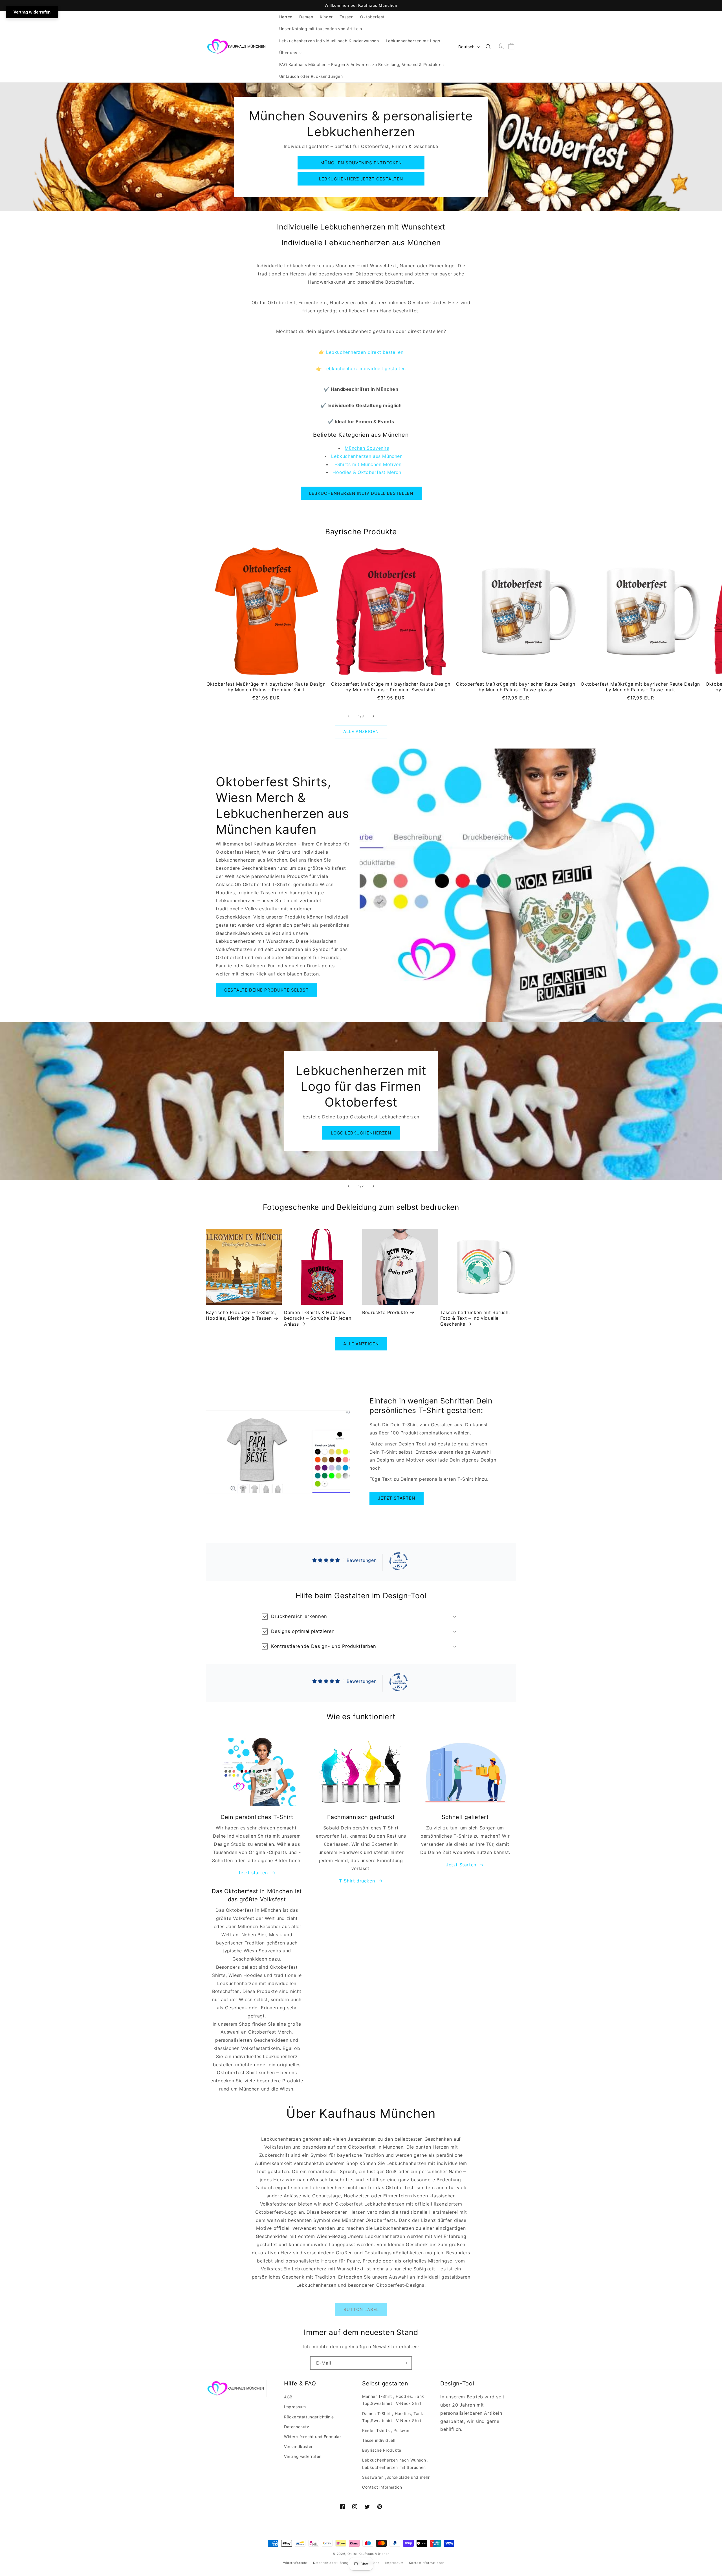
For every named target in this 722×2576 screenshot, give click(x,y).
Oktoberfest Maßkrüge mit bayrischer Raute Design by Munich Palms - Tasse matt (640, 687)
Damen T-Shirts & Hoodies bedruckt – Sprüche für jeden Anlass (318, 1318)
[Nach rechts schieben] (373, 716)
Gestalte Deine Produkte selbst (267, 990)
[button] (290, 53)
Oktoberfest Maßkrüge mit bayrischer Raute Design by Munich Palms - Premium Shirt (266, 687)
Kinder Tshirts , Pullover (386, 2430)
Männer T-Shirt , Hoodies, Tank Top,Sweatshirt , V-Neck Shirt (393, 2400)
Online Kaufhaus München (368, 2554)
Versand (373, 2563)
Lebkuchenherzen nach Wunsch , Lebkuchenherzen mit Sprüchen (395, 2464)
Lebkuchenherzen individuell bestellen (361, 493)
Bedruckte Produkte (385, 1312)
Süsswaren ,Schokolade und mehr (396, 2477)
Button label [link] (361, 2309)
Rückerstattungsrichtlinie (309, 2417)
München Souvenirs (367, 448)
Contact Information (382, 2487)
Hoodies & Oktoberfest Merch (367, 472)
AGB (288, 2397)
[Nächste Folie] (373, 1186)
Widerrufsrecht (295, 2563)
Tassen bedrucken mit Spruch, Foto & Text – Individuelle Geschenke (475, 1318)
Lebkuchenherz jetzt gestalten (361, 179)
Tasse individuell (379, 2440)
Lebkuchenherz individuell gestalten (365, 368)
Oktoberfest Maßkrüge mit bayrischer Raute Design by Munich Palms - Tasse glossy (516, 687)
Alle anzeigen (361, 731)
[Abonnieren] (405, 2363)
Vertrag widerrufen (303, 2456)
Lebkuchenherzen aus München (367, 456)
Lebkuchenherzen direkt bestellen (365, 352)
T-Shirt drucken (357, 1881)
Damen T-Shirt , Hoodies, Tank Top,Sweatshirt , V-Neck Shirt (393, 2417)
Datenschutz (297, 2427)
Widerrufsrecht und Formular (312, 2437)
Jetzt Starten (461, 1865)
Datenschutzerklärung (331, 2563)
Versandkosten (299, 2446)
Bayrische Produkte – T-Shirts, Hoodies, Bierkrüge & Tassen (241, 1315)
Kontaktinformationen (427, 2563)
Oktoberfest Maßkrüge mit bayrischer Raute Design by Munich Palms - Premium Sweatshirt (391, 687)
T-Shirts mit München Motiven (367, 464)
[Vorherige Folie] (349, 1186)
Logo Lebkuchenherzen (361, 1133)
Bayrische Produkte (382, 2450)
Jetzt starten (397, 1498)
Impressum (295, 2407)
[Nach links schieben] (349, 716)
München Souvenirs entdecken (361, 163)
